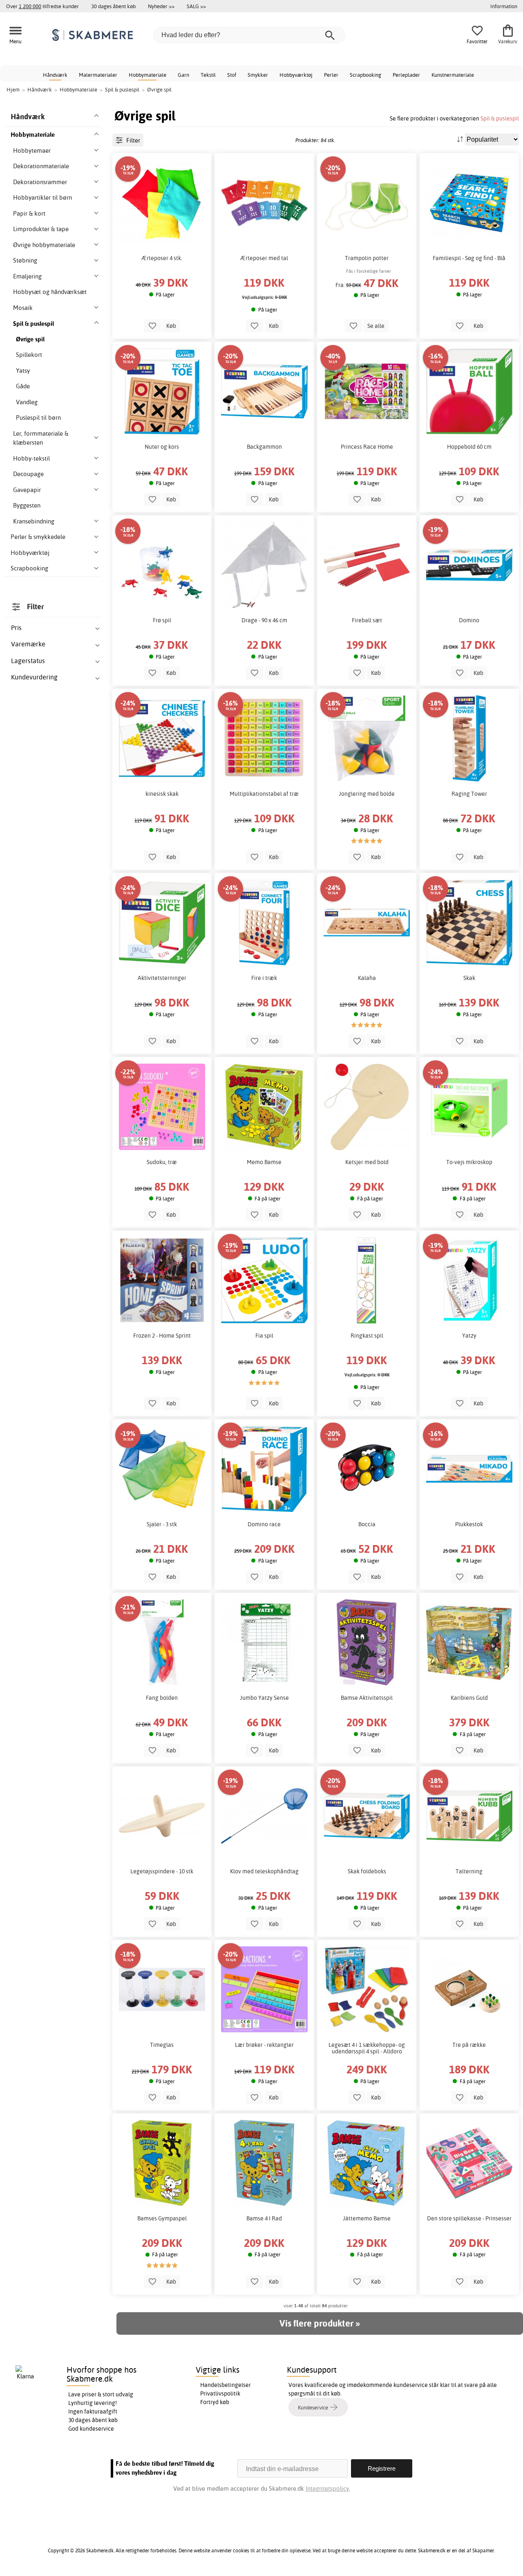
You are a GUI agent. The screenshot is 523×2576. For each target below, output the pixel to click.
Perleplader (406, 75)
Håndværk (55, 75)
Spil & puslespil (500, 118)
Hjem (13, 89)
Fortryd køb (215, 2402)
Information (504, 6)
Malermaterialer (98, 75)
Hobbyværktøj (296, 75)
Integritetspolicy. (328, 2488)
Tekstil (208, 75)
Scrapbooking (365, 75)
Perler (331, 75)
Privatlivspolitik (220, 2393)
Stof (232, 75)
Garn (183, 75)
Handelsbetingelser (226, 2385)
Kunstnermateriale (453, 75)
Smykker (258, 75)
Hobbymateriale (148, 75)
